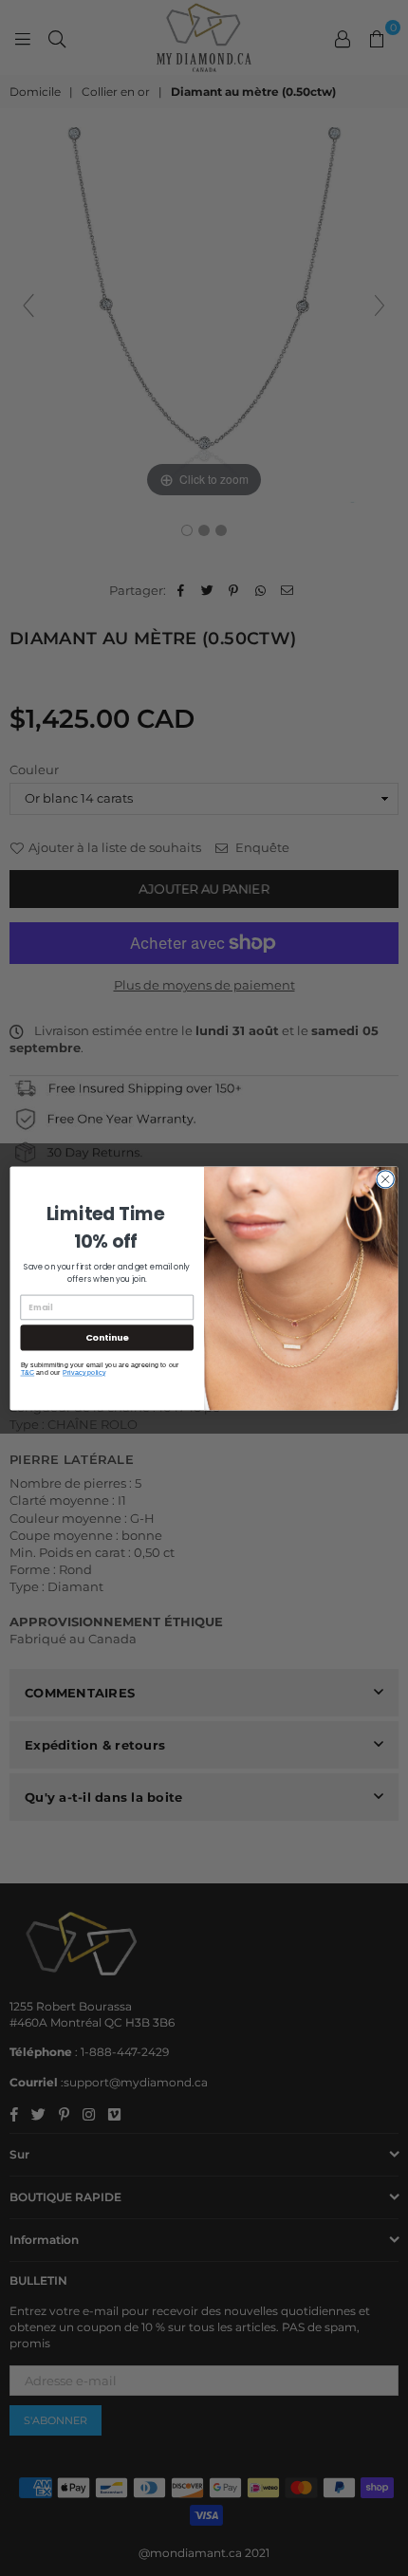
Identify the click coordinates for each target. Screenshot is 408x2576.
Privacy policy (84, 1372)
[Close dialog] (385, 1178)
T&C (28, 1372)
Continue (107, 1337)
